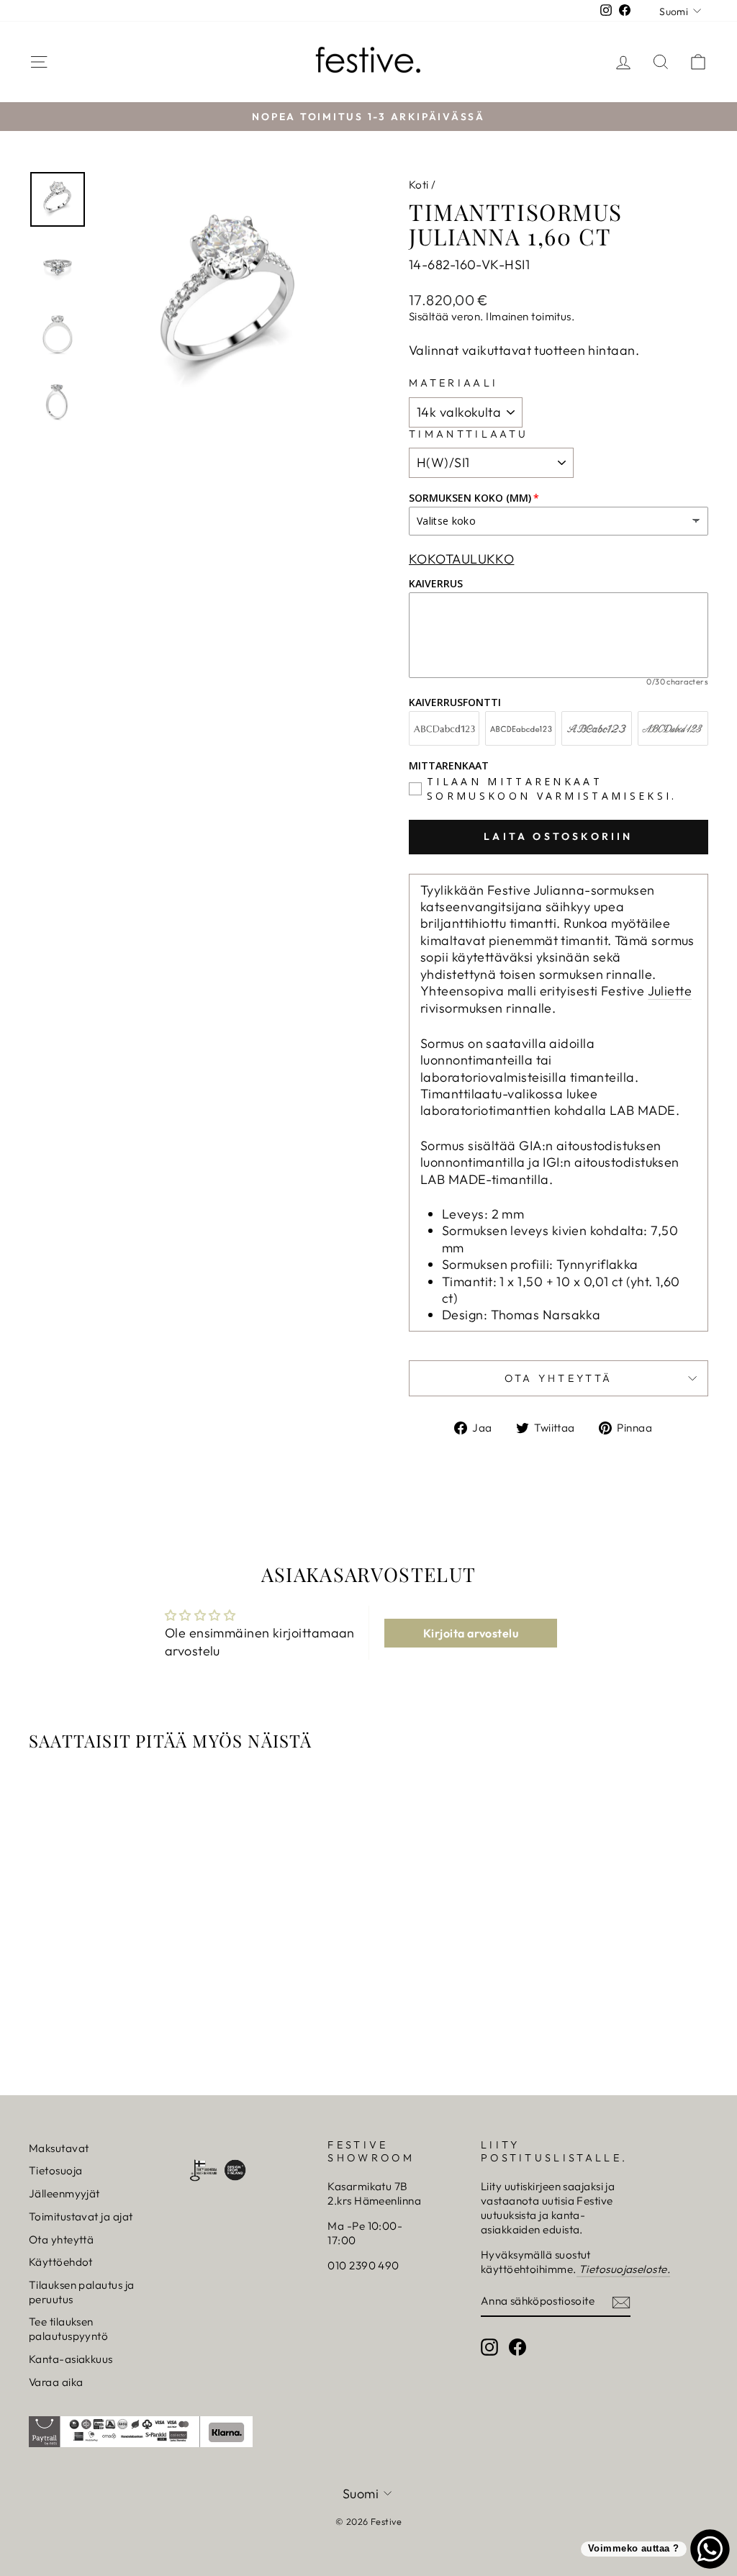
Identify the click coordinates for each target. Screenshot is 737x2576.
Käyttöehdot (61, 2262)
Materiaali (453, 383)
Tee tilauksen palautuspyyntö (68, 2329)
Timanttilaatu (469, 434)
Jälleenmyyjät (64, 2193)
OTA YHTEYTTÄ (559, 1378)
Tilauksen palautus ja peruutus (81, 2292)
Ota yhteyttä (61, 2240)
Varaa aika (56, 2382)
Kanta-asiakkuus (71, 2359)
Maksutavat (59, 2148)
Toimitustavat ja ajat (81, 2216)
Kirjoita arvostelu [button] (471, 1633)
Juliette (670, 991)
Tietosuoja (56, 2170)
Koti (419, 185)
